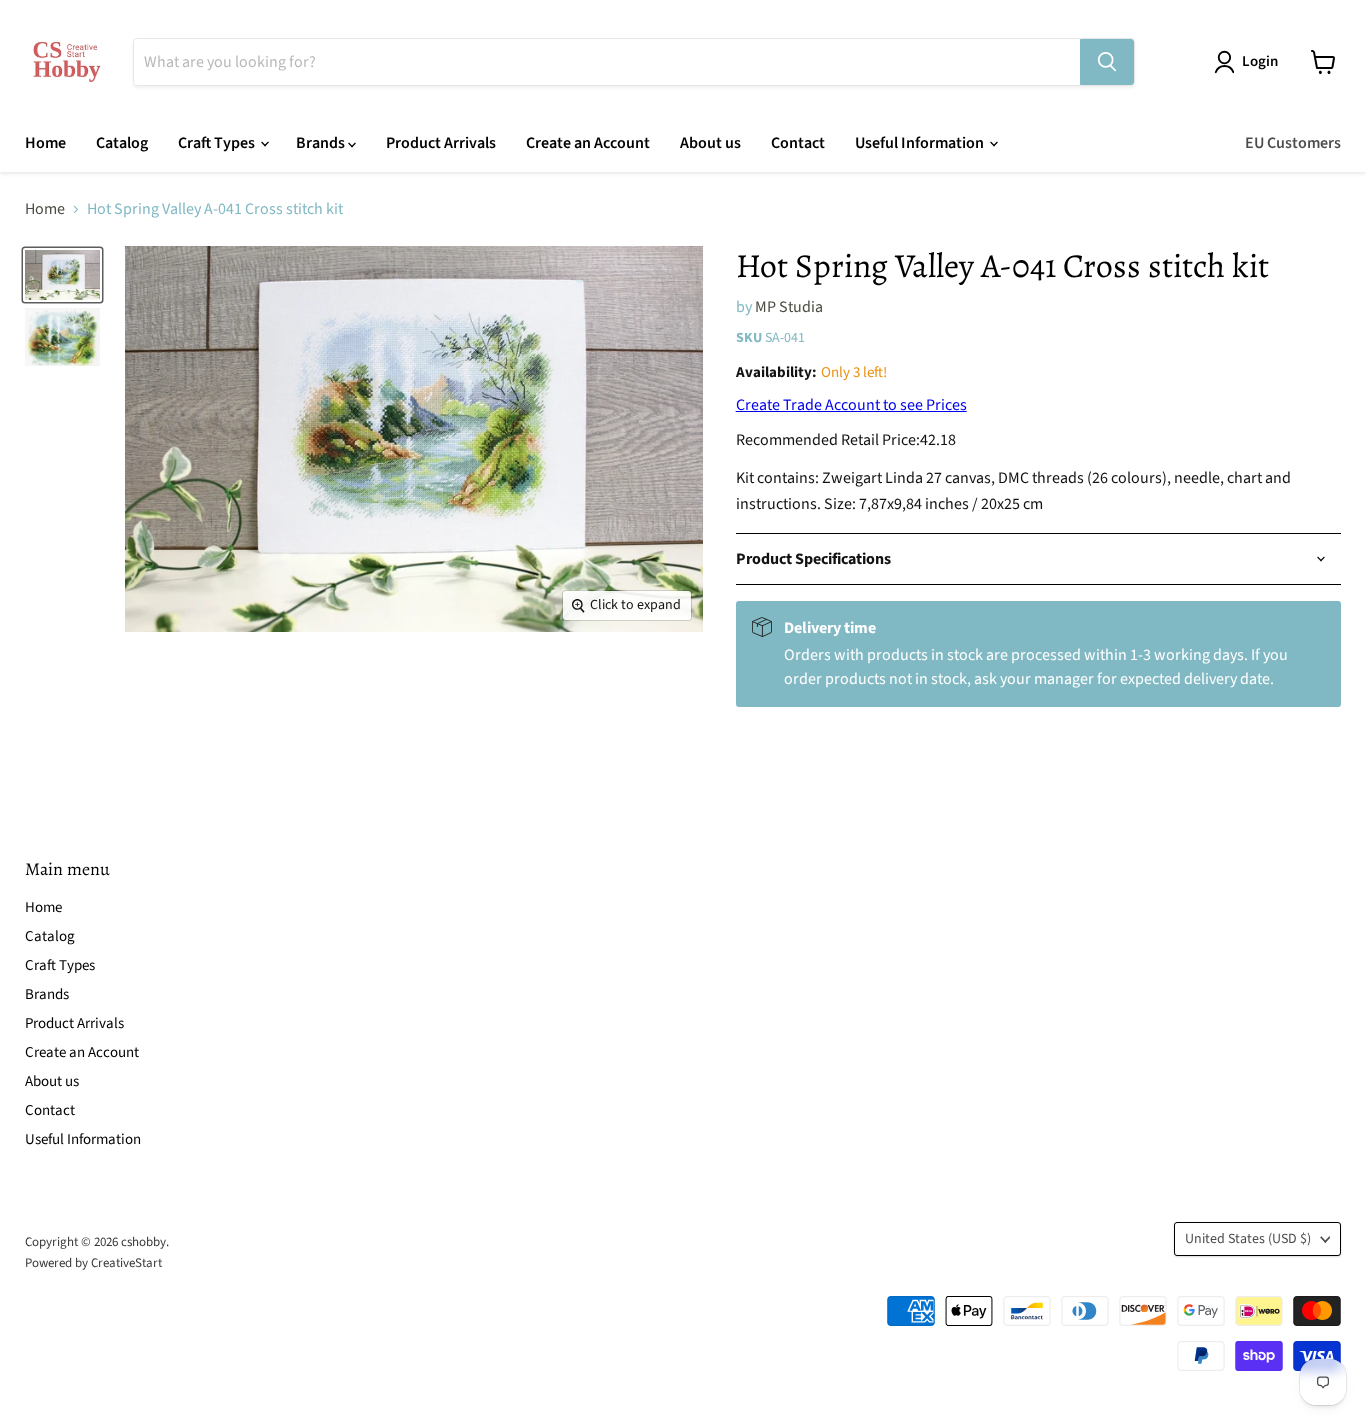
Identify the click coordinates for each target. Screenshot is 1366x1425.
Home (45, 143)
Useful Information (921, 143)
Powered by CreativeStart (93, 1263)
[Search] (1107, 62)
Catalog (122, 143)
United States (1248, 1239)
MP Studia (789, 307)
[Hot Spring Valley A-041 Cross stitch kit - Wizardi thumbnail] (62, 275)
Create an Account (588, 143)
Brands (322, 143)
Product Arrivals (441, 143)
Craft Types (218, 143)
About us (710, 143)
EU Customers (1293, 143)
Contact (798, 143)
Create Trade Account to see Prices (851, 405)
